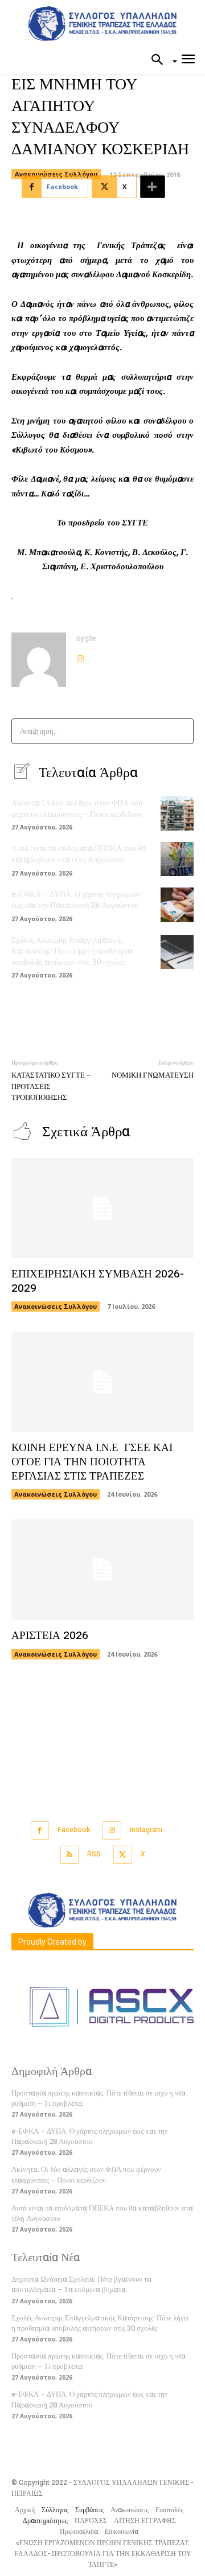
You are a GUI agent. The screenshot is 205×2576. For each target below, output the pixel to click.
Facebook (74, 1830)
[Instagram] (80, 656)
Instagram (146, 1830)
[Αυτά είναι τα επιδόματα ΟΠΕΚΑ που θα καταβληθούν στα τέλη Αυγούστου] (177, 859)
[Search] (181, 731)
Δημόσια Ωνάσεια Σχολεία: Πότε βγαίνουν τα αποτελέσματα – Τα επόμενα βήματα (81, 2284)
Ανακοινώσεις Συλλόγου (56, 174)
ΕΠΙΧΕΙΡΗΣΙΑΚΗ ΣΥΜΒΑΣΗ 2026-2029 (98, 1281)
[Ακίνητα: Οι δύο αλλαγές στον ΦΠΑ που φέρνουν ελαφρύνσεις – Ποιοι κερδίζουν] (177, 813)
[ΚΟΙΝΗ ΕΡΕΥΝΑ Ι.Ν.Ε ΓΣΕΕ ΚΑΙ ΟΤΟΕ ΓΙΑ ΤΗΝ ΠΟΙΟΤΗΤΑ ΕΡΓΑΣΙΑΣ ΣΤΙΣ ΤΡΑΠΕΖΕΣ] (102, 1382)
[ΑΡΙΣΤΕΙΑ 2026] (102, 1570)
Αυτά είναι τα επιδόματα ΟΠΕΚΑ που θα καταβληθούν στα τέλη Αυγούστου (79, 854)
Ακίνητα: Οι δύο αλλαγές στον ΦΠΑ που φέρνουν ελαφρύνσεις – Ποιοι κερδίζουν (77, 809)
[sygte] (39, 660)
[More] (153, 187)
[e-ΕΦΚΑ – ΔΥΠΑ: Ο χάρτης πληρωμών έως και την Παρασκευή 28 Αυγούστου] (177, 905)
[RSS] (70, 1855)
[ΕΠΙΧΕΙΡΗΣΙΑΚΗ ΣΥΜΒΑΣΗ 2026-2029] (102, 1208)
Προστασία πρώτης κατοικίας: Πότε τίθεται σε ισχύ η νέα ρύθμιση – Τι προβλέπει (99, 2098)
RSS (94, 1854)
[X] (123, 1855)
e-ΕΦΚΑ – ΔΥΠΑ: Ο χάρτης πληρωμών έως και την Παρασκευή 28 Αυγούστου (76, 900)
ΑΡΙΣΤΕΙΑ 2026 (50, 1636)
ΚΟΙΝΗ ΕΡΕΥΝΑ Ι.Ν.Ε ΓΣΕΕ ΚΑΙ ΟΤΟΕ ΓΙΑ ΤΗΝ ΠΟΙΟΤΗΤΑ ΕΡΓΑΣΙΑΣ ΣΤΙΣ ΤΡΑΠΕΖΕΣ (92, 1462)
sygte (86, 638)
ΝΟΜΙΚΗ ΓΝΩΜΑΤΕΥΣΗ (153, 1075)
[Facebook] (40, 1831)
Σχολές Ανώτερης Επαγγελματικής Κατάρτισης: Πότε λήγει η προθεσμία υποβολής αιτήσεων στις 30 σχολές (72, 951)
